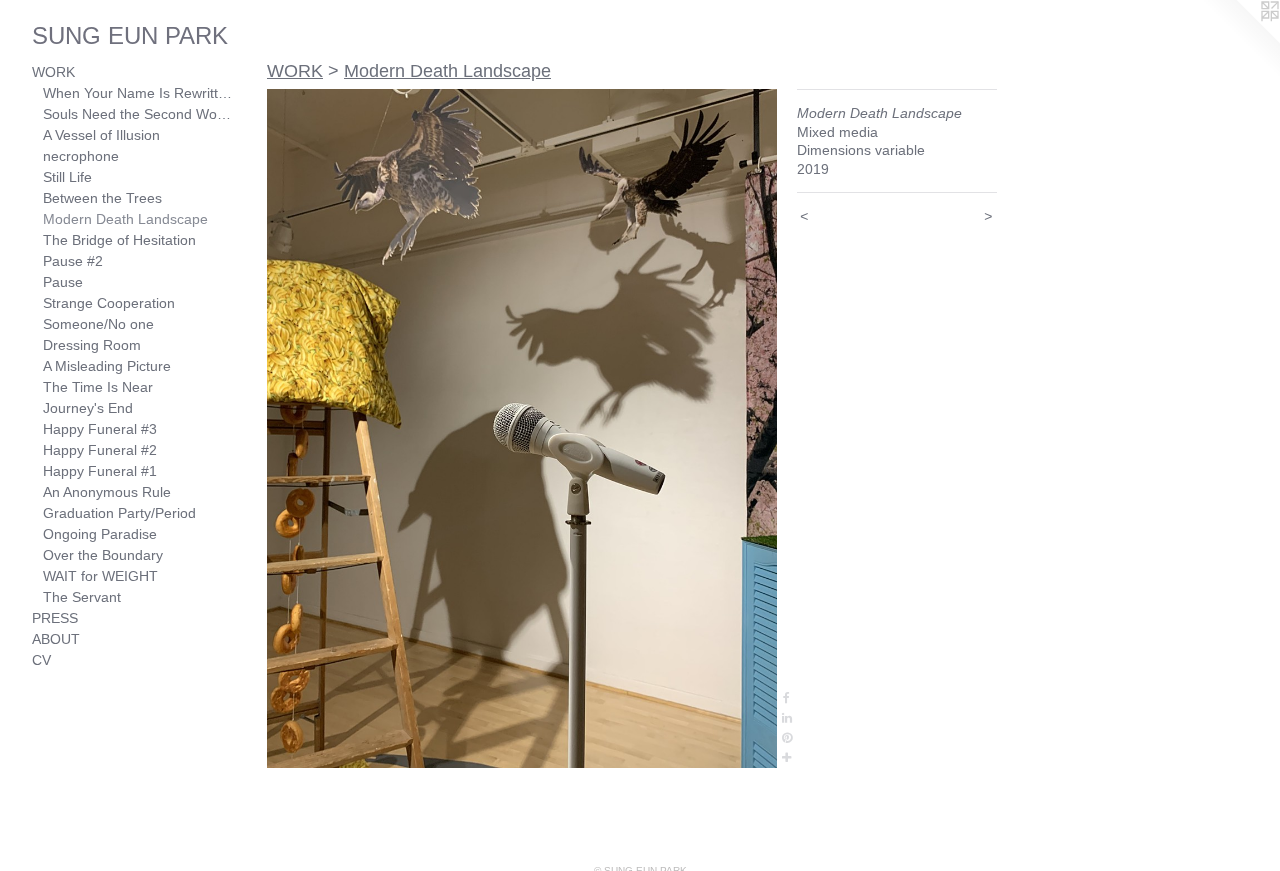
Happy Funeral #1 (100, 471)
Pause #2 (73, 261)
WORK (53, 72)
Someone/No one (98, 324)
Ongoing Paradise (100, 534)
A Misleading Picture (107, 366)
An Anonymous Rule (107, 492)
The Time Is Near (98, 387)
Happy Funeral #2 (100, 450)
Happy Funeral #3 (100, 429)
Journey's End (88, 408)
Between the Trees (102, 198)
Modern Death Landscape (125, 219)
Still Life (67, 177)
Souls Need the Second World (138, 114)
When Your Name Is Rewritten (138, 93)
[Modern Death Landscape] (522, 428)
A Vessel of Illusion (101, 135)
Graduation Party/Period (119, 513)
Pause (63, 282)
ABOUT (56, 639)
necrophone (81, 156)
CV (41, 660)
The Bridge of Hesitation (119, 240)
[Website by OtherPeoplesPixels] (1240, 40)
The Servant (82, 597)
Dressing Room (92, 345)
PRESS (55, 618)
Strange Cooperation (109, 303)
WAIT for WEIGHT (100, 576)
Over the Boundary (103, 555)
